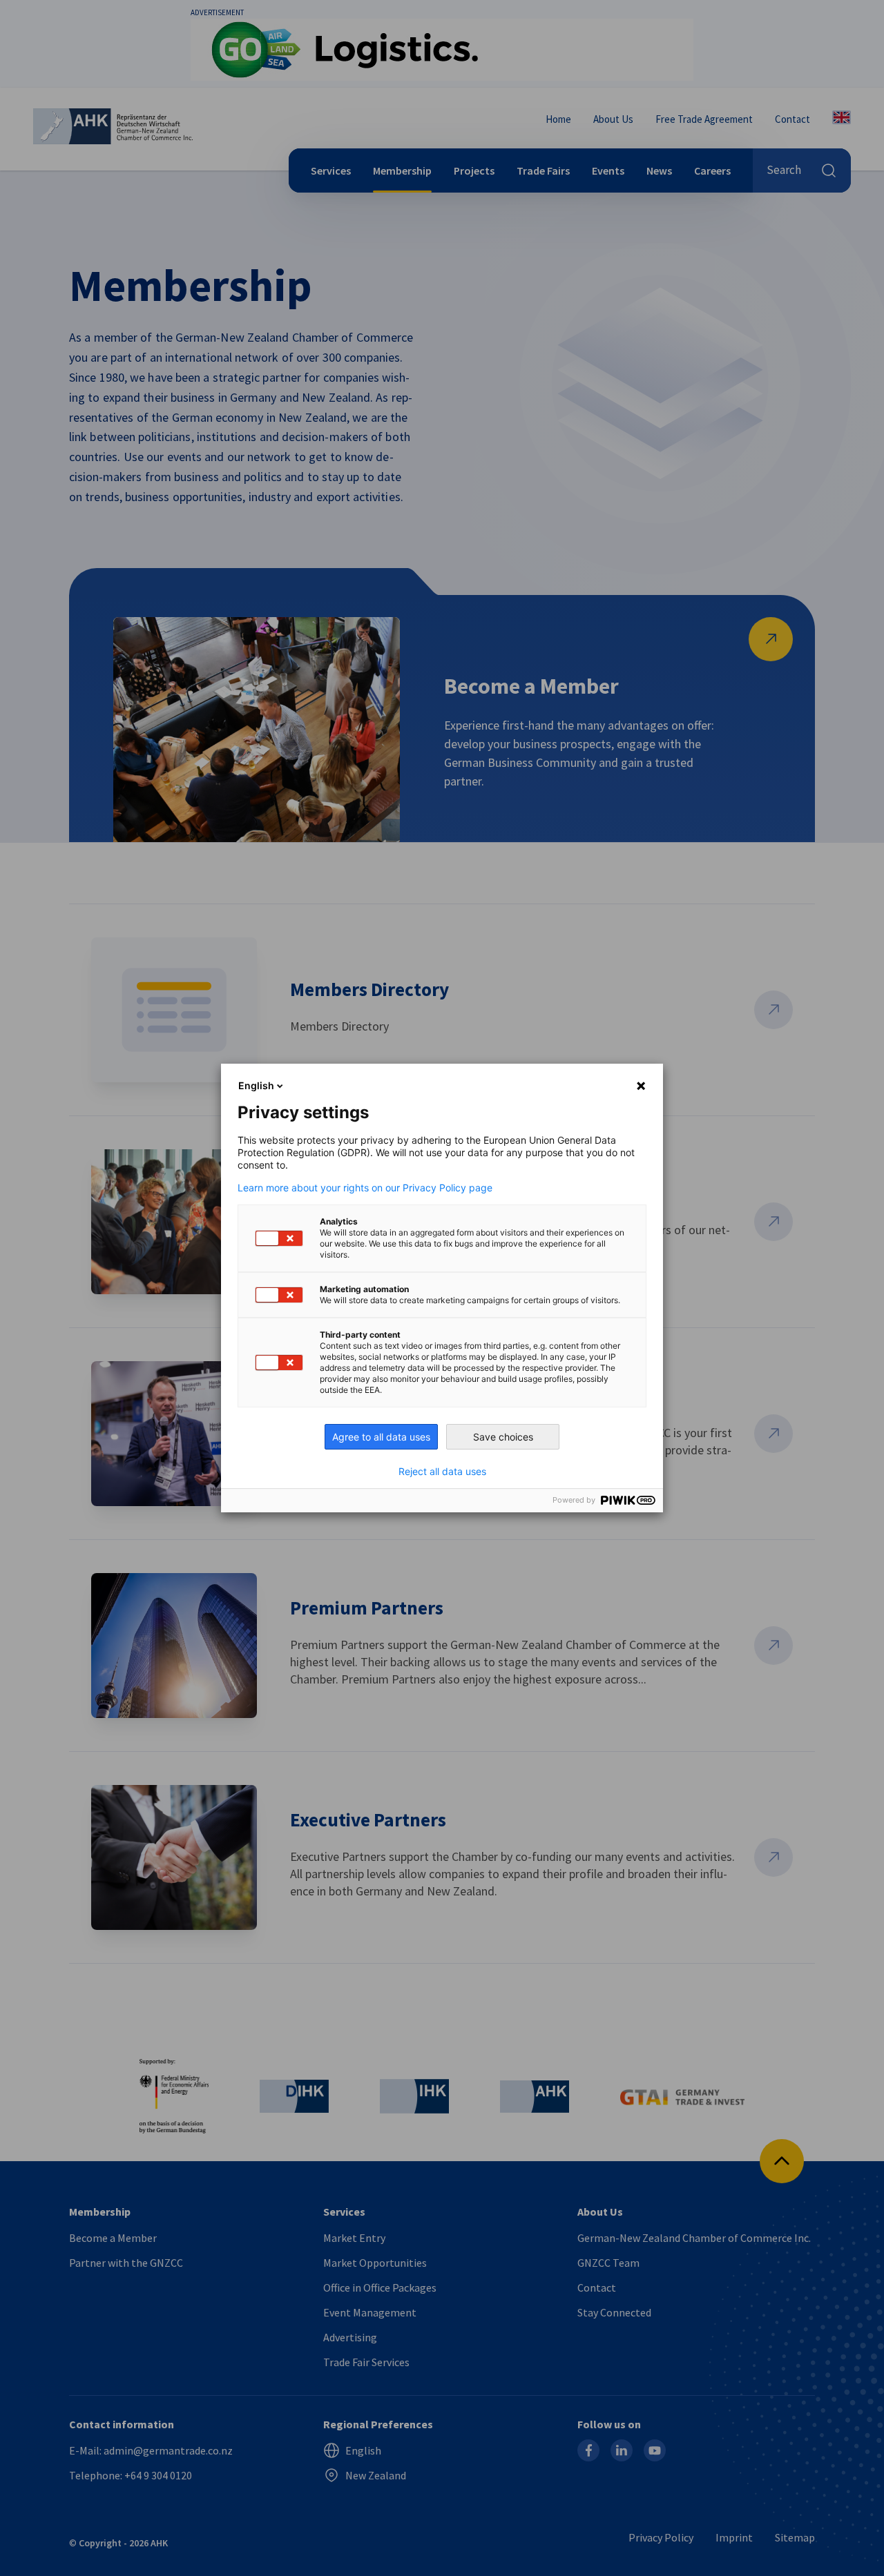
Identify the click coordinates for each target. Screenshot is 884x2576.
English (256, 1085)
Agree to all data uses (381, 1437)
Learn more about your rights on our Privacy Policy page (365, 1188)
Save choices (503, 1437)
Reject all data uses (442, 1472)
